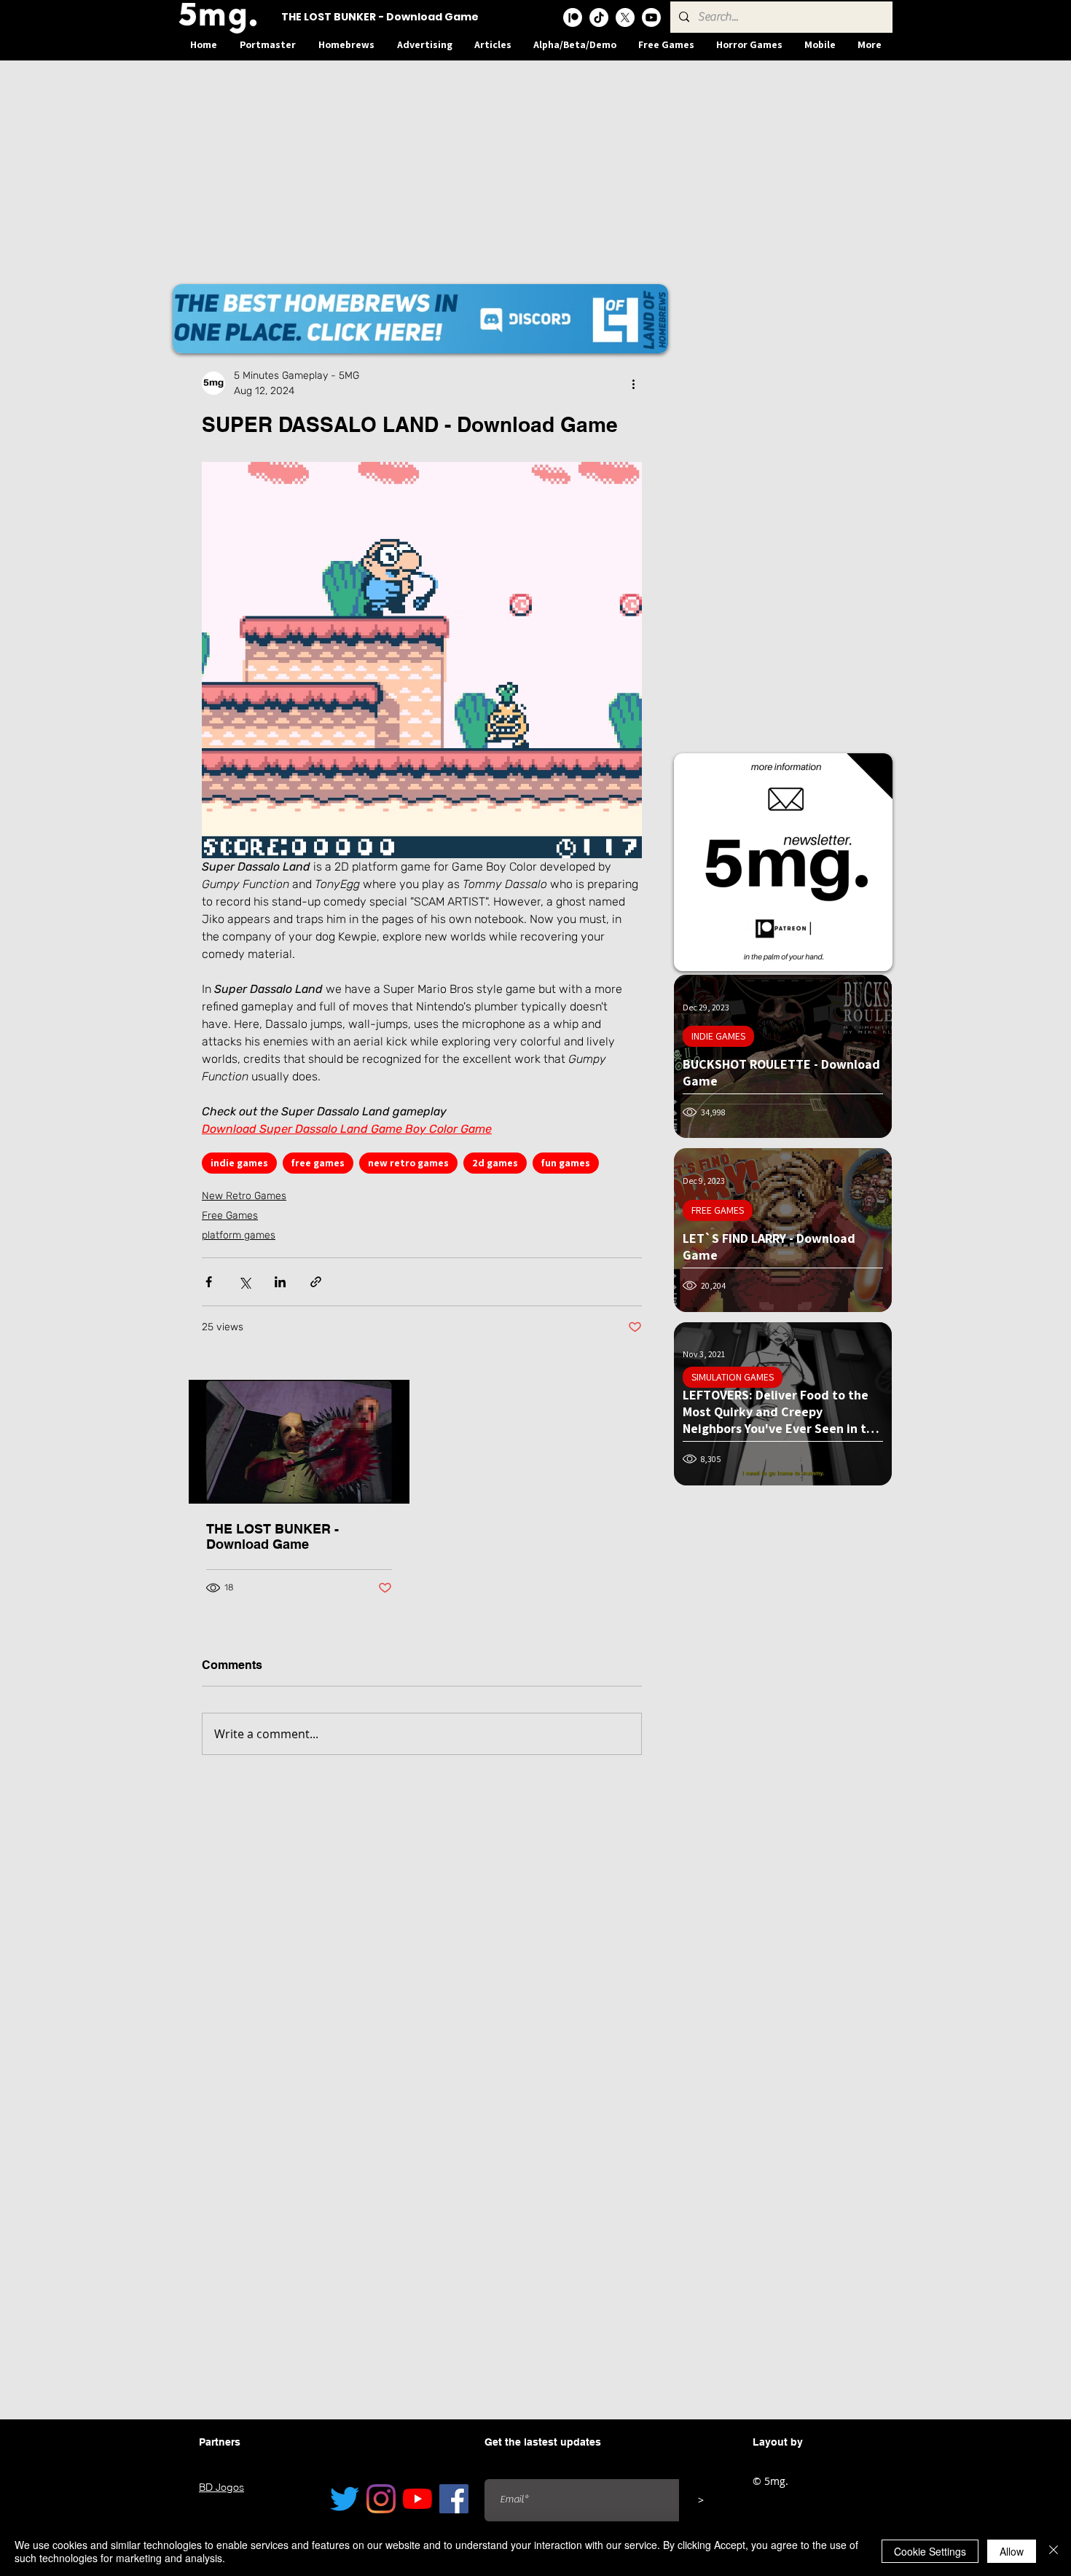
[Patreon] (573, 17)
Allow (1012, 2551)
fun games (566, 1163)
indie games (239, 1163)
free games (318, 1163)
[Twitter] (345, 2499)
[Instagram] (381, 2499)
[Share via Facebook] (209, 1282)
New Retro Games (244, 1196)
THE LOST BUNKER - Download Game (272, 1536)
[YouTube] (417, 2499)
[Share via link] (316, 1282)
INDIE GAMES (718, 1036)
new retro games (408, 1163)
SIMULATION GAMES (733, 1377)
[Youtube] (651, 17)
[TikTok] (599, 17)
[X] (625, 17)
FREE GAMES (718, 1210)
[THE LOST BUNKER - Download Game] (299, 1442)
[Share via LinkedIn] (280, 1282)
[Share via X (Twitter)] (244, 1282)
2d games (495, 1163)
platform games (239, 1235)
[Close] (1054, 2551)
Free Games (230, 1216)
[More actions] (633, 383)
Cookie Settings (930, 2551)
